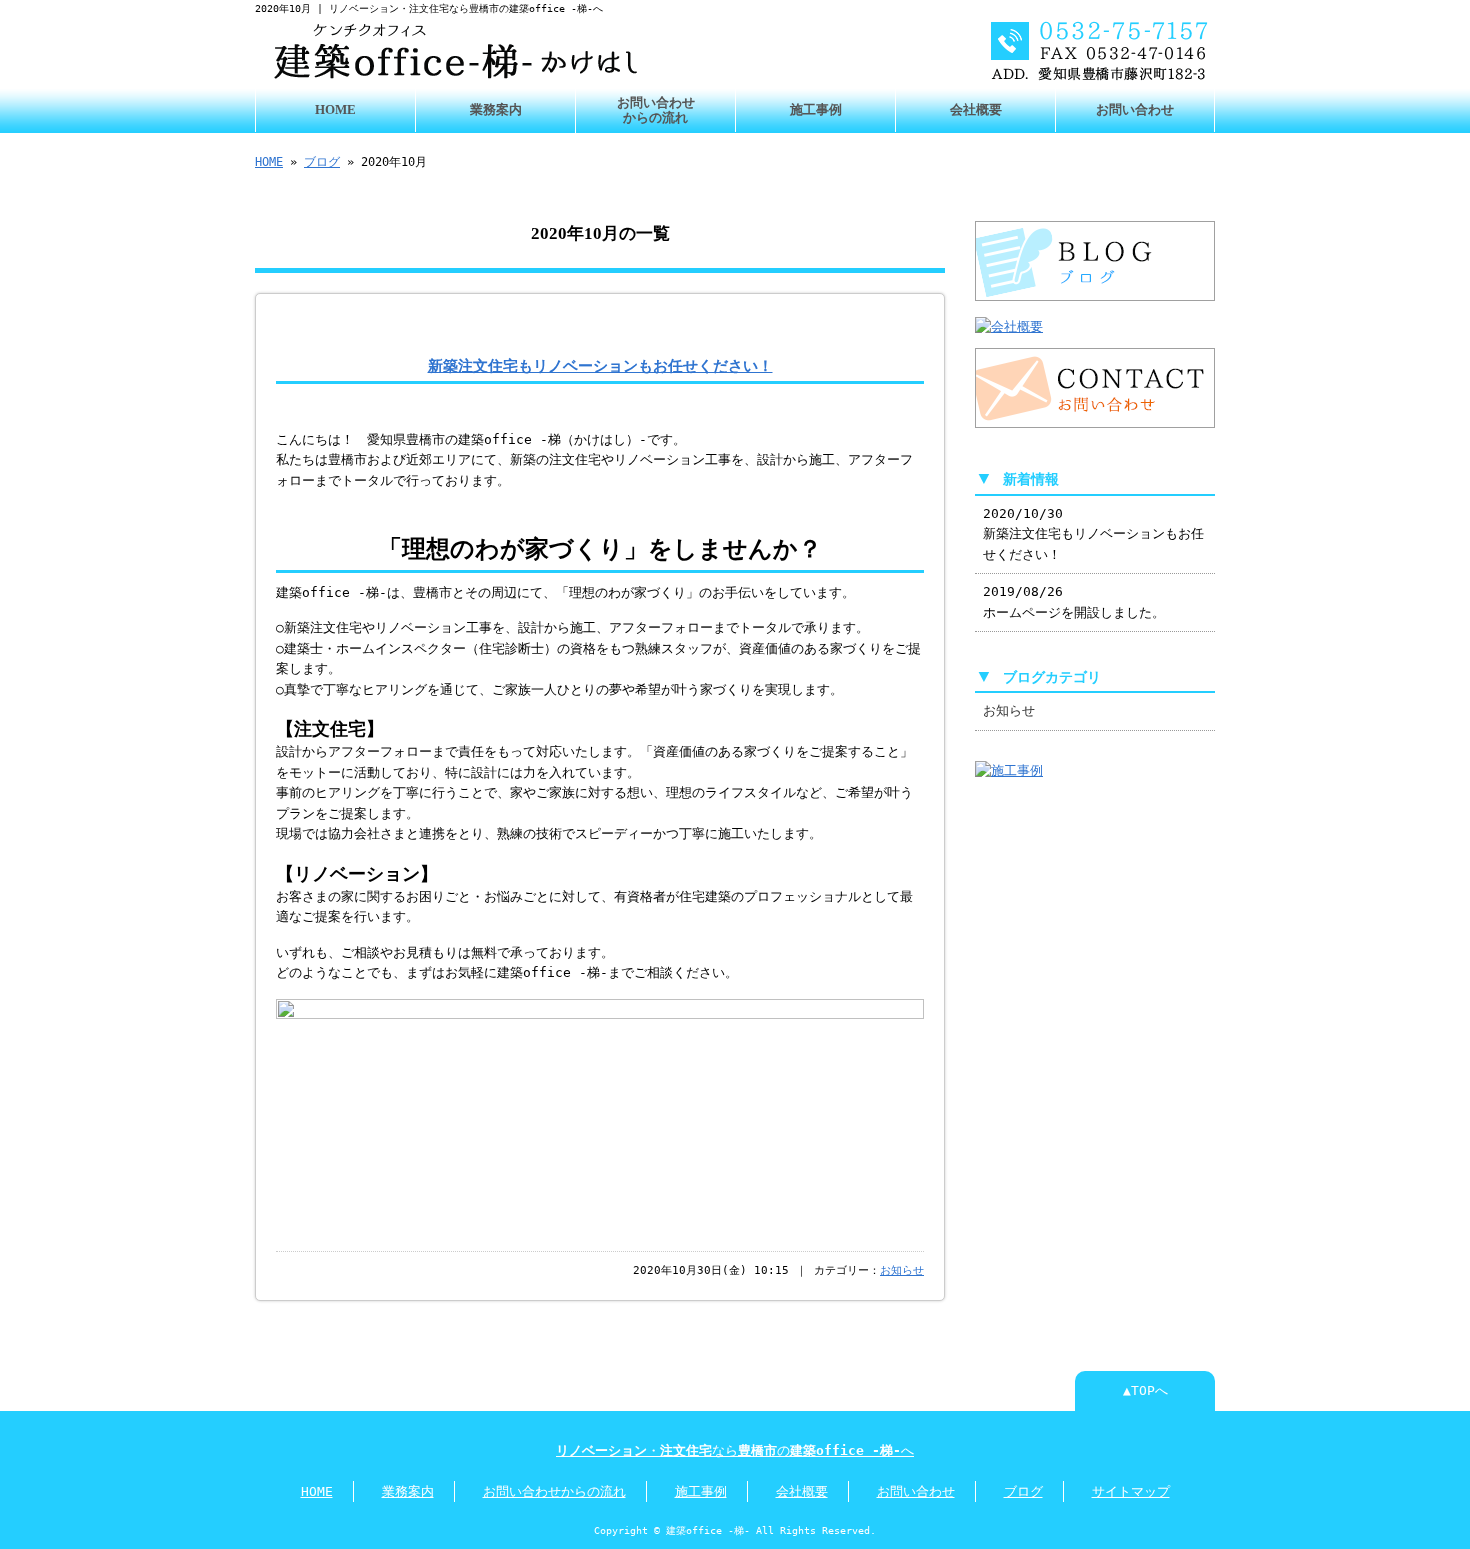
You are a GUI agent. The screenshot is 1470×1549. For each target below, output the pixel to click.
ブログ (322, 162)
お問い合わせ (1135, 110)
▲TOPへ (1145, 1390)
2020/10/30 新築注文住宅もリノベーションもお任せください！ (1093, 534)
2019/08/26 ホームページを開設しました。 (1074, 601)
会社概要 (976, 110)
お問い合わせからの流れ (656, 110)
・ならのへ (735, 1450)
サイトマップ (1131, 1491)
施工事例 (816, 110)
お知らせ (902, 1270)
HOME (335, 110)
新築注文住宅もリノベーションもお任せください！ (600, 365)
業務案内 (496, 110)
